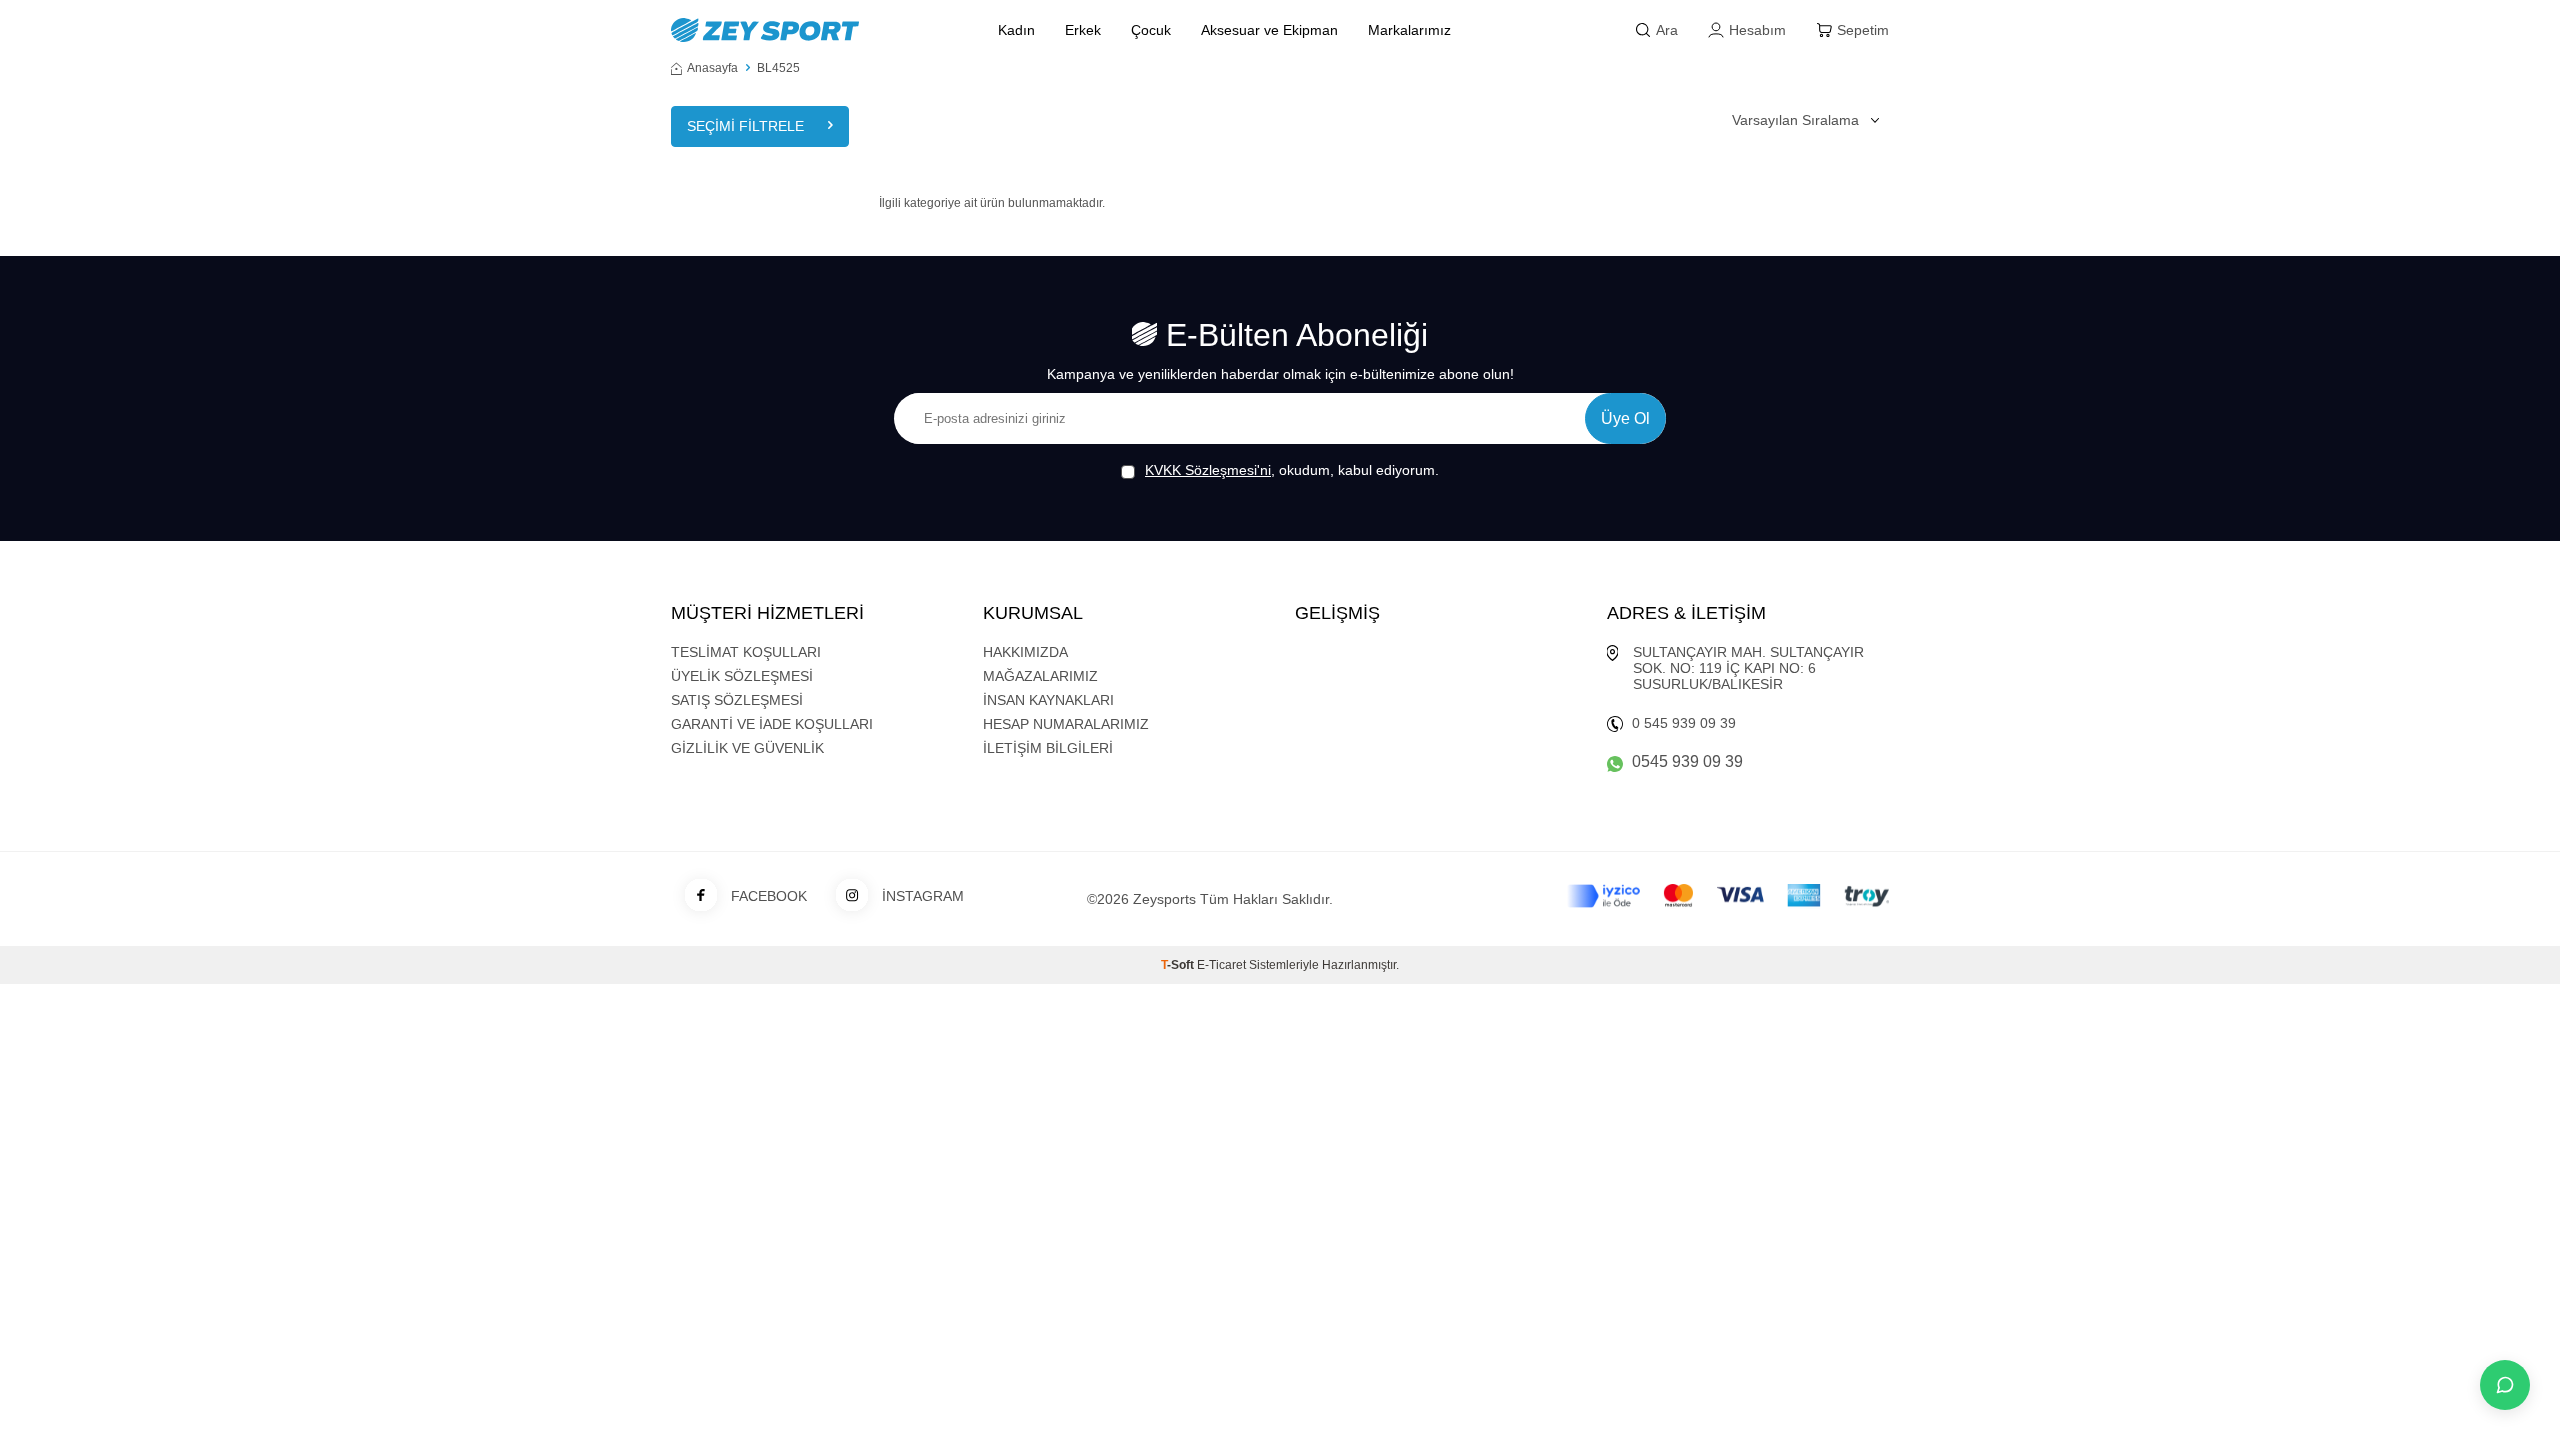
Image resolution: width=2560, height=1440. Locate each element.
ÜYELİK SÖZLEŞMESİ (742, 676)
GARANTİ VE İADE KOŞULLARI (772, 724)
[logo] (812, 30)
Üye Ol (1625, 418)
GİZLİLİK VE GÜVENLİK (747, 748)
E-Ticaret (1221, 965)
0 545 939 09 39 (1684, 723)
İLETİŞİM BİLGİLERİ (1048, 748)
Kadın (1016, 30)
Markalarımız (1409, 30)
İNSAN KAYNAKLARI (1048, 700)
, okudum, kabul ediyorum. (1292, 470)
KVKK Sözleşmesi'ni (1208, 470)
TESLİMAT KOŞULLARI (746, 652)
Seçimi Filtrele (745, 126)
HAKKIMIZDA (1025, 652)
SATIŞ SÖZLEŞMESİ (737, 700)
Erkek (1083, 30)
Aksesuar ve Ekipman (1269, 30)
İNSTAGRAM (923, 896)
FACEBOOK (769, 896)
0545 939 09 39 (1687, 761)
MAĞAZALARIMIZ (1040, 676)
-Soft (1179, 965)
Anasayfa (712, 68)
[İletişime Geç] (2505, 1385)
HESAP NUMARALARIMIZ (1066, 724)
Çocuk (1151, 30)
